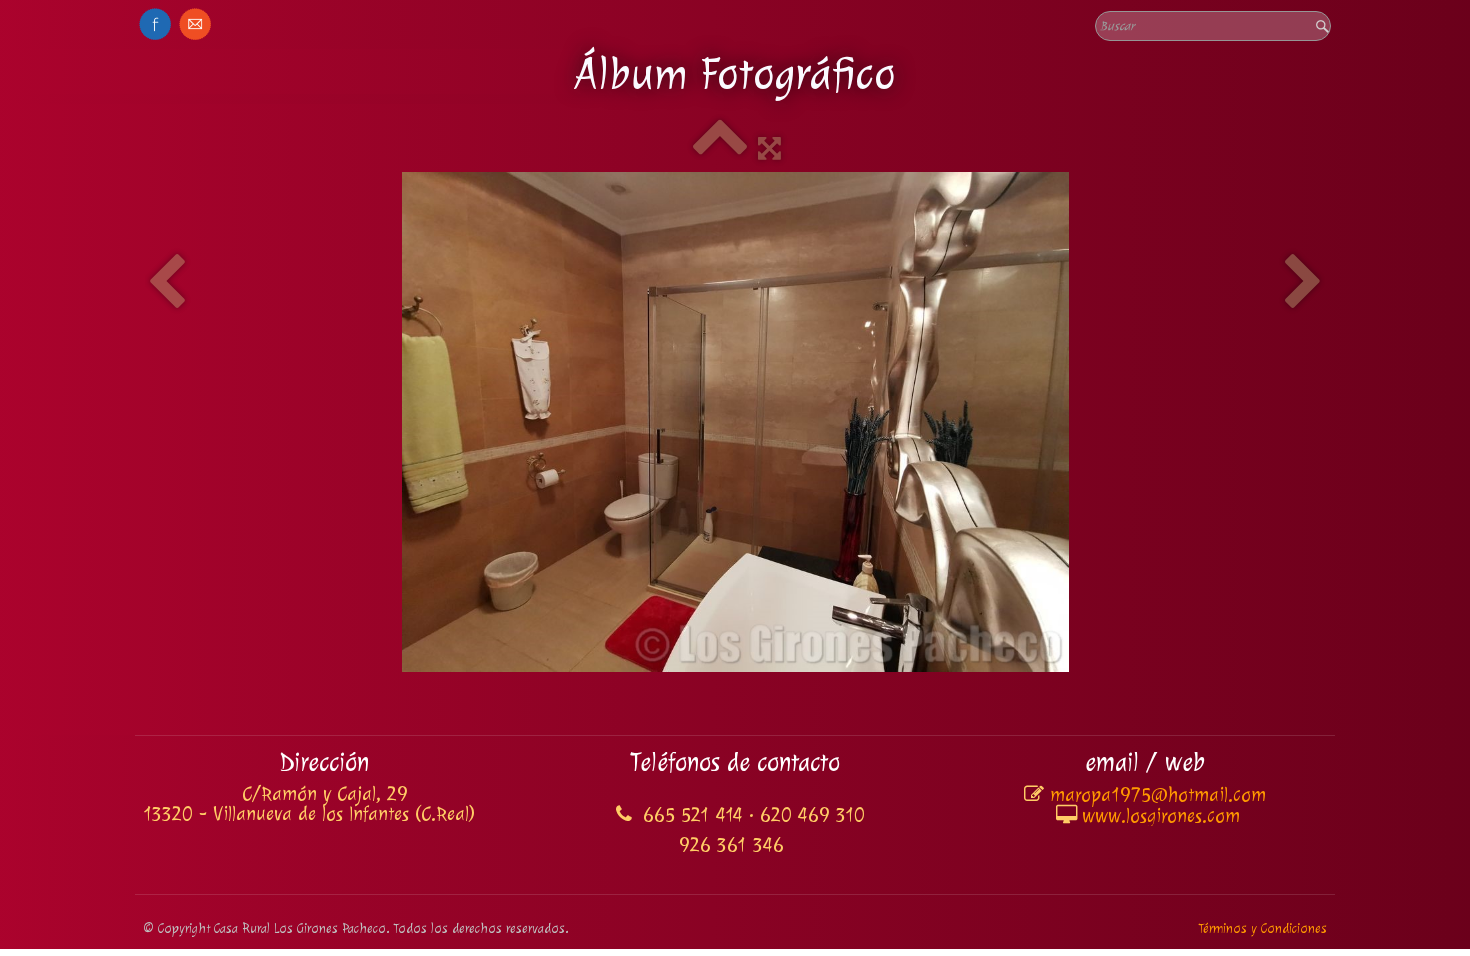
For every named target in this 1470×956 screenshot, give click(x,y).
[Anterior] (166, 284)
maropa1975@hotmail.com (1158, 795)
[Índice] (720, 149)
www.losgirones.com (1161, 816)
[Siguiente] (1303, 284)
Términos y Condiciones (1262, 928)
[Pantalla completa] (769, 149)
